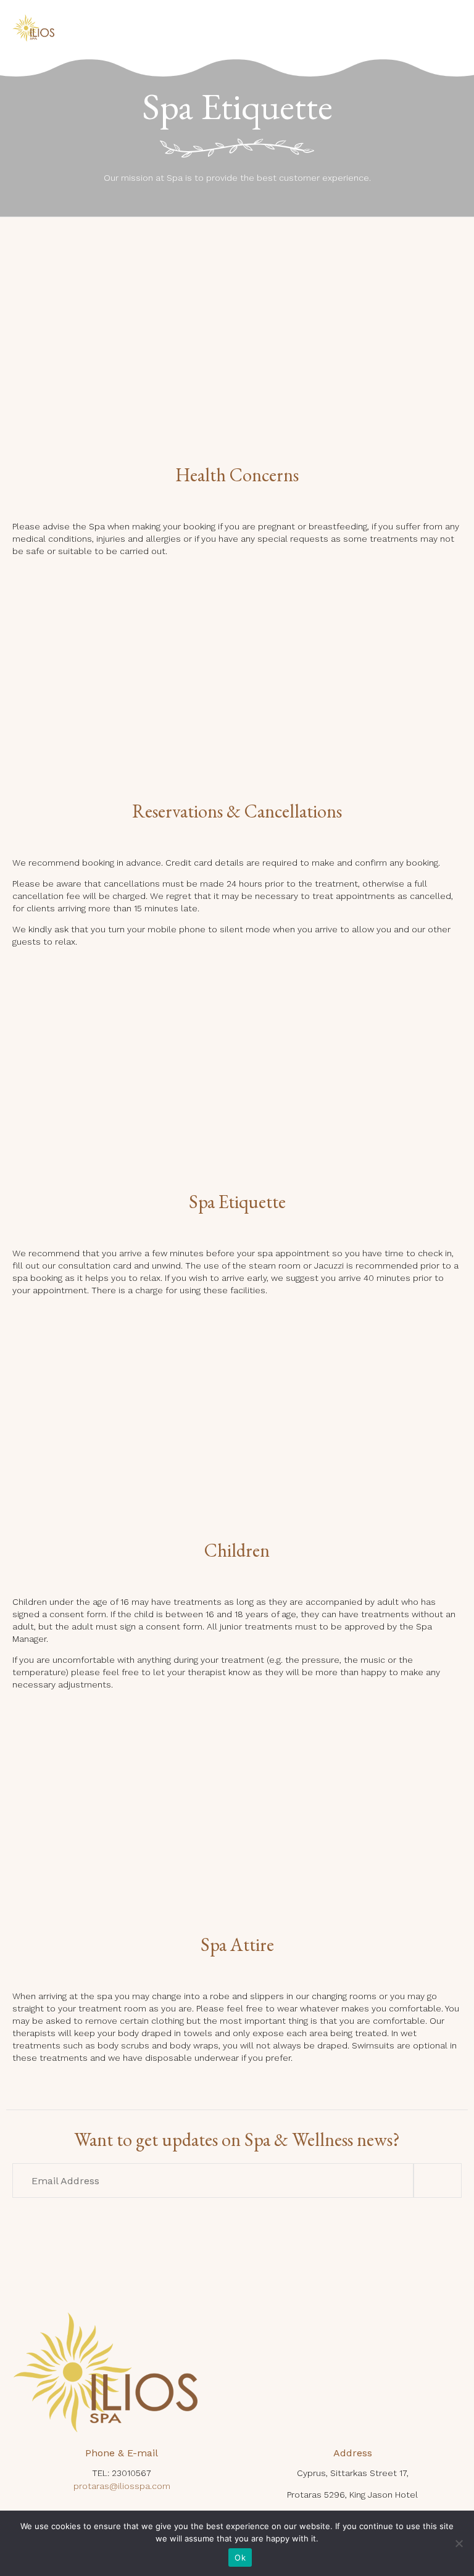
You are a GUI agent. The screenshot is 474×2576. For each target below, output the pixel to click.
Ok (240, 2557)
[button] (438, 2180)
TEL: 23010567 (122, 2473)
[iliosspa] (33, 28)
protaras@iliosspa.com (122, 2486)
